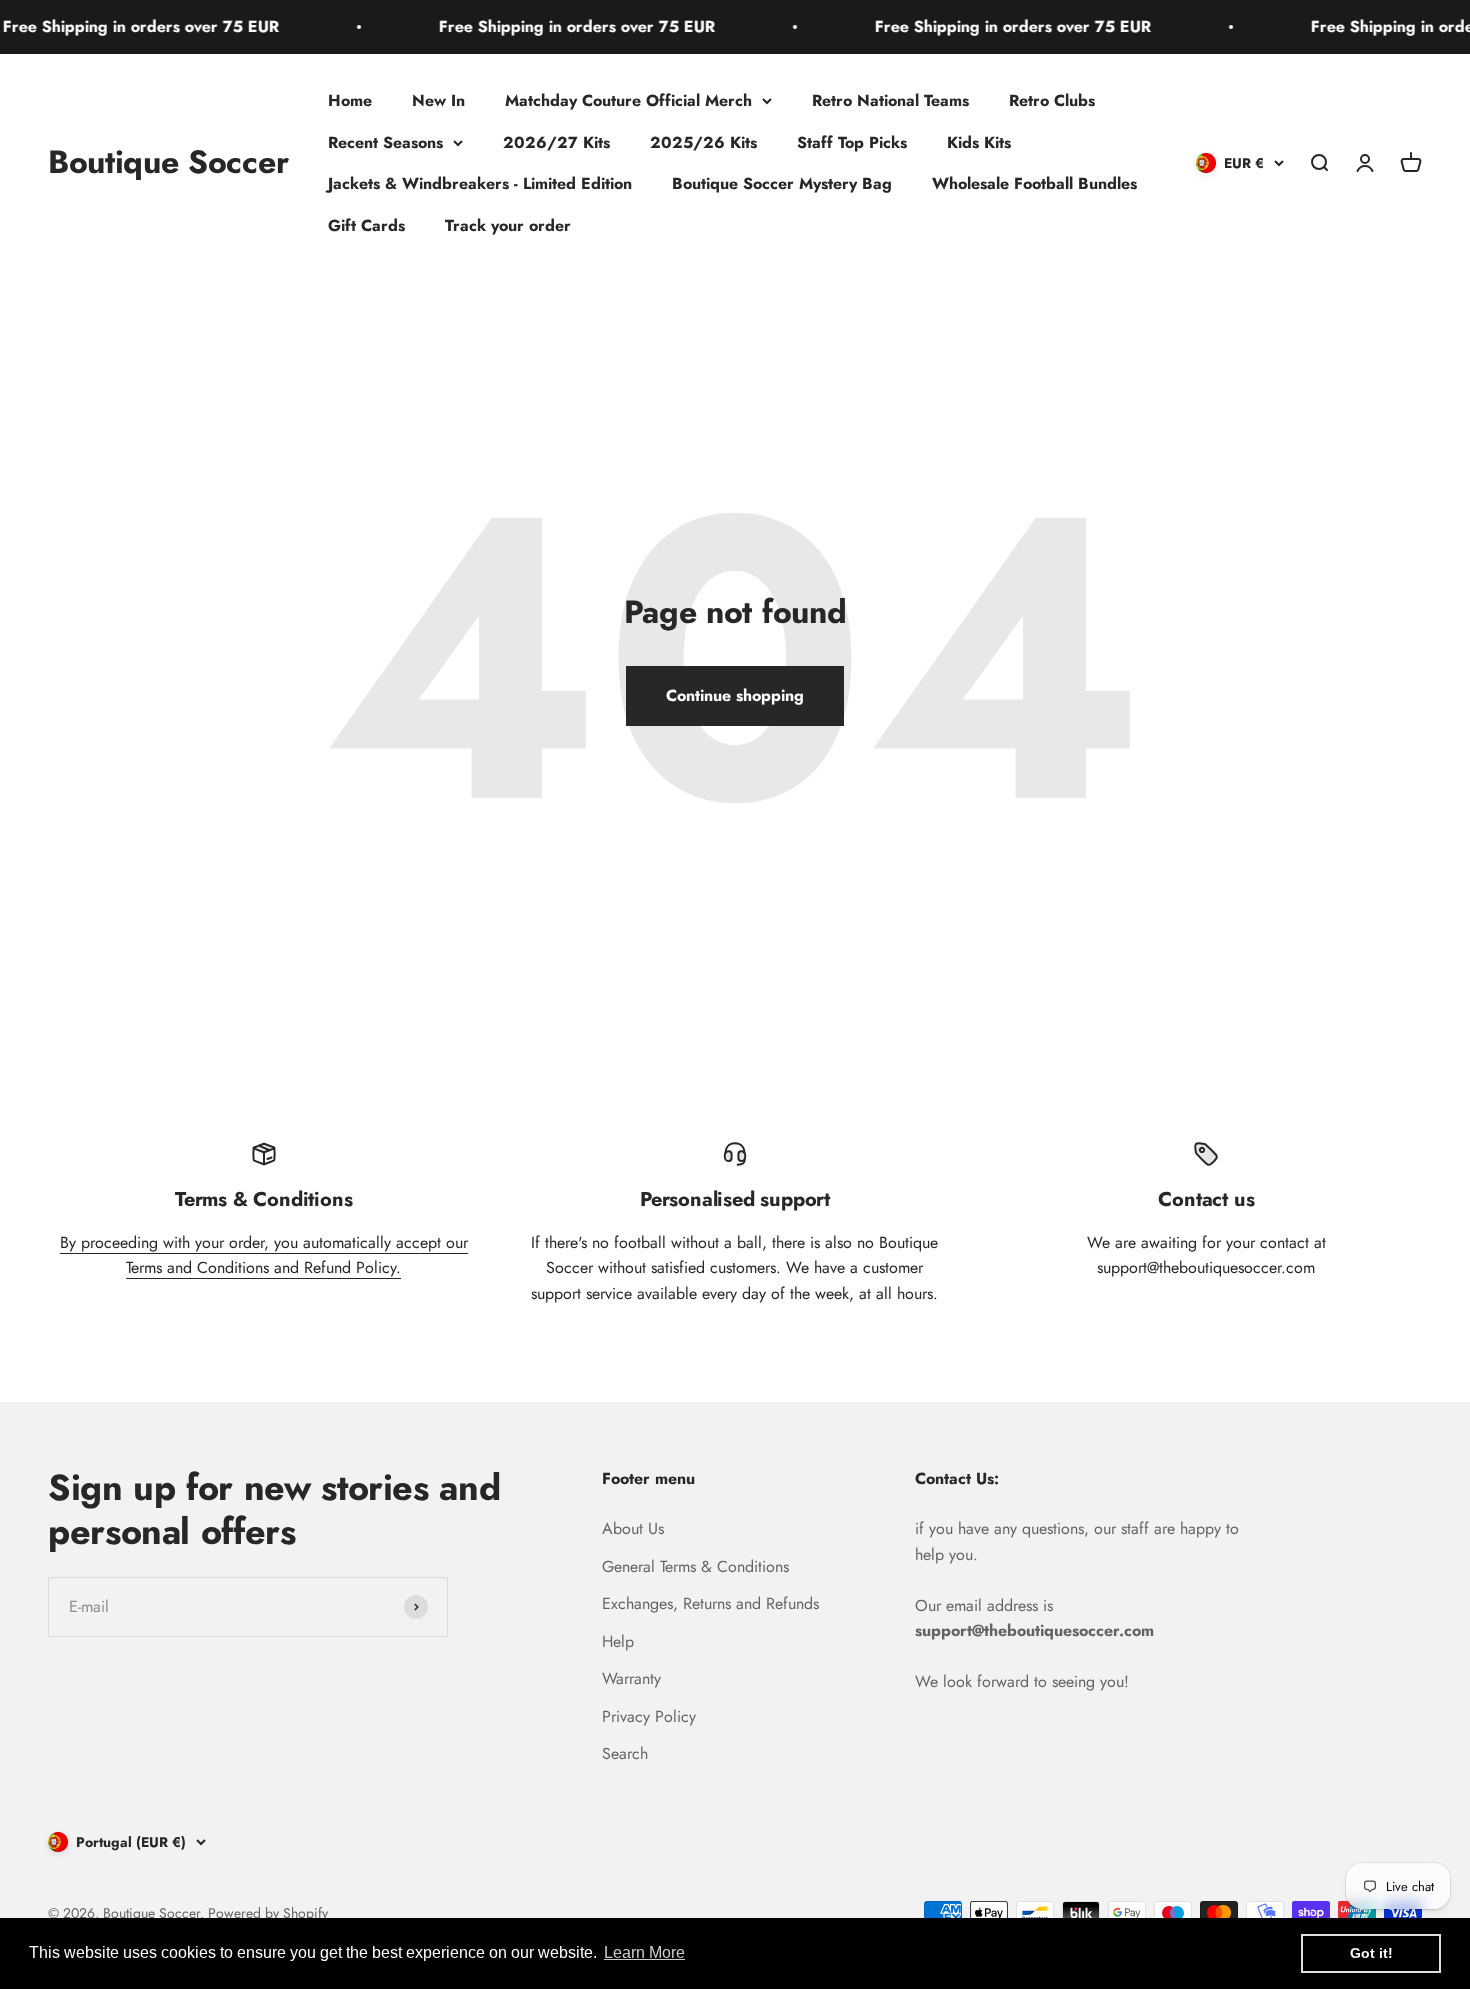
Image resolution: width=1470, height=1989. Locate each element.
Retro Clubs (1052, 100)
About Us (633, 1528)
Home (350, 100)
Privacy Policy (649, 1716)
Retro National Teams (890, 100)
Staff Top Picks (852, 141)
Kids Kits (979, 141)
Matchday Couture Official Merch (628, 100)
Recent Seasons (385, 141)
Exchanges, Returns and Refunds (710, 1603)
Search (625, 1753)
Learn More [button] (644, 1952)
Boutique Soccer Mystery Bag (782, 183)
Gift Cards (366, 224)
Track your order (508, 224)
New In (438, 100)
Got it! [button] (1371, 1953)
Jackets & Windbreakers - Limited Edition (480, 183)
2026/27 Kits (556, 141)
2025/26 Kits (703, 141)
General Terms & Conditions (695, 1566)
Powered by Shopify (268, 1913)
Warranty (631, 1678)
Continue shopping (735, 695)
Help (618, 1641)
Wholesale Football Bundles (1034, 183)
